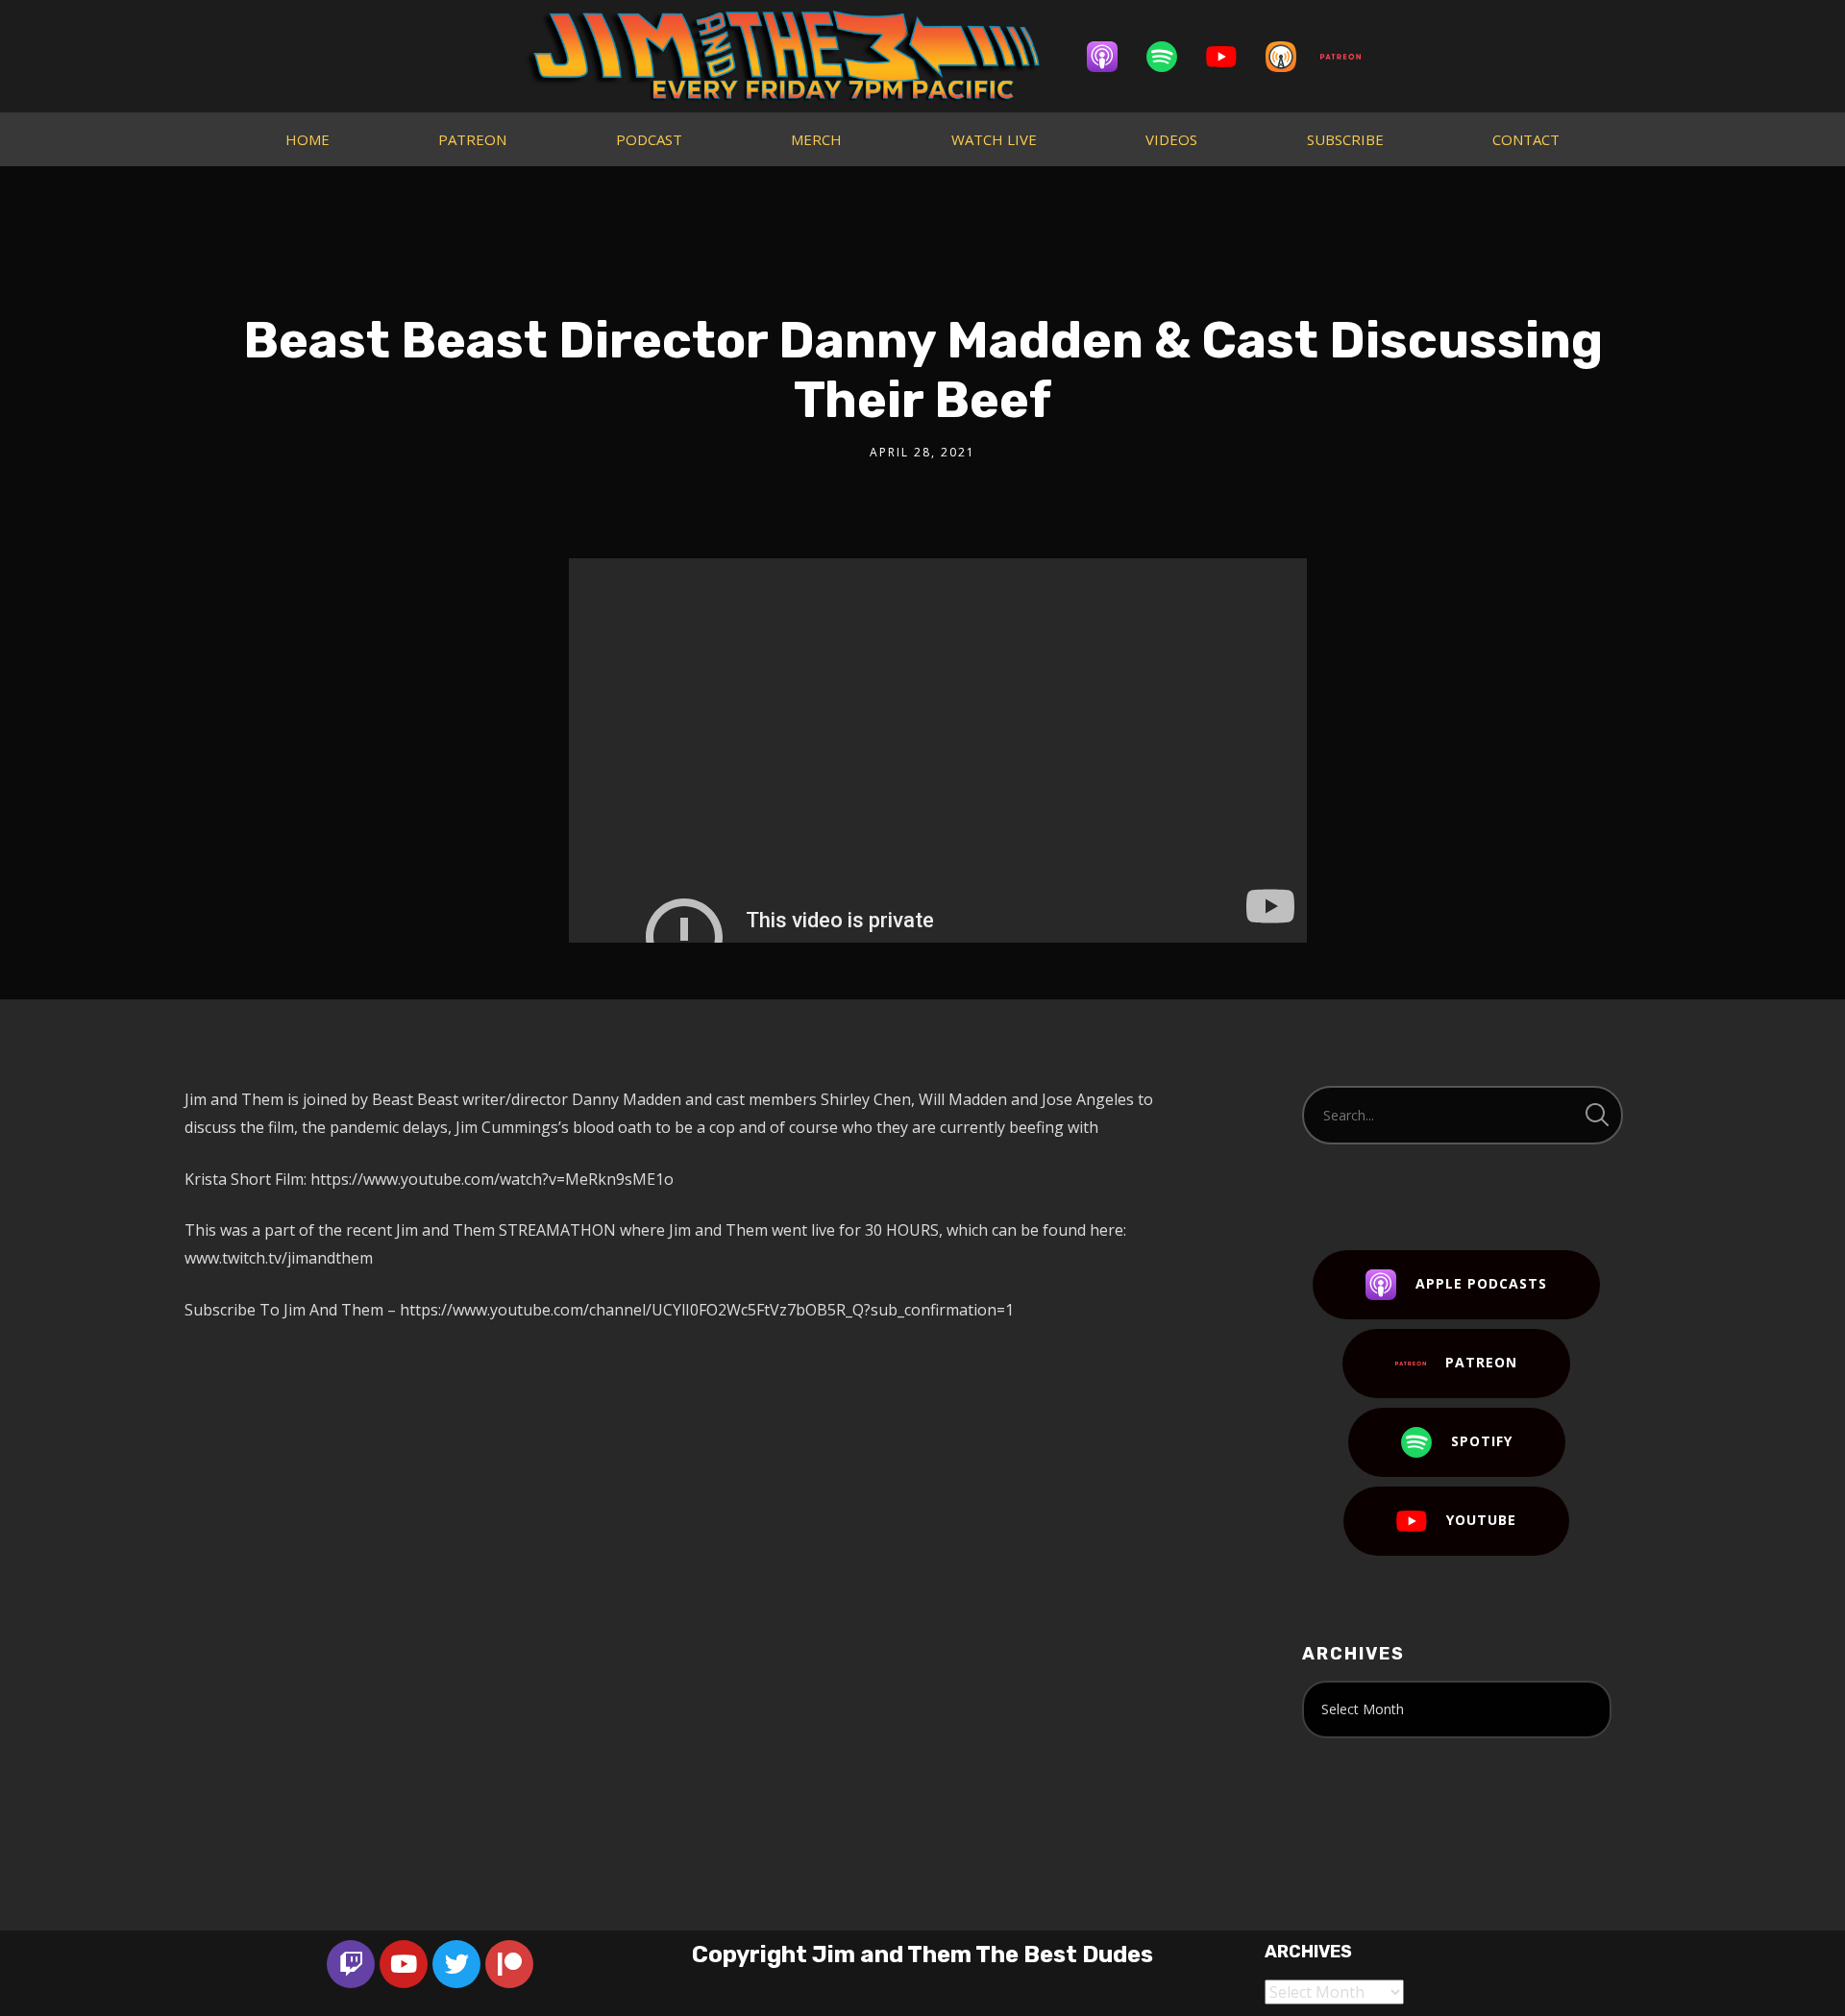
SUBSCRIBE (1345, 139)
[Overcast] (1291, 57)
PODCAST (649, 139)
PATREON (472, 139)
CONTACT (1526, 139)
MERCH (816, 139)
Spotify (1482, 1441)
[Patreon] (1350, 57)
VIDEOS (1171, 139)
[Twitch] (351, 1964)
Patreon (1481, 1362)
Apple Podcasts (1481, 1283)
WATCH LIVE (994, 139)
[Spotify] (1171, 57)
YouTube (1481, 1520)
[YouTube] (1231, 57)
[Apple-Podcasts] (1112, 57)
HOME (307, 139)
